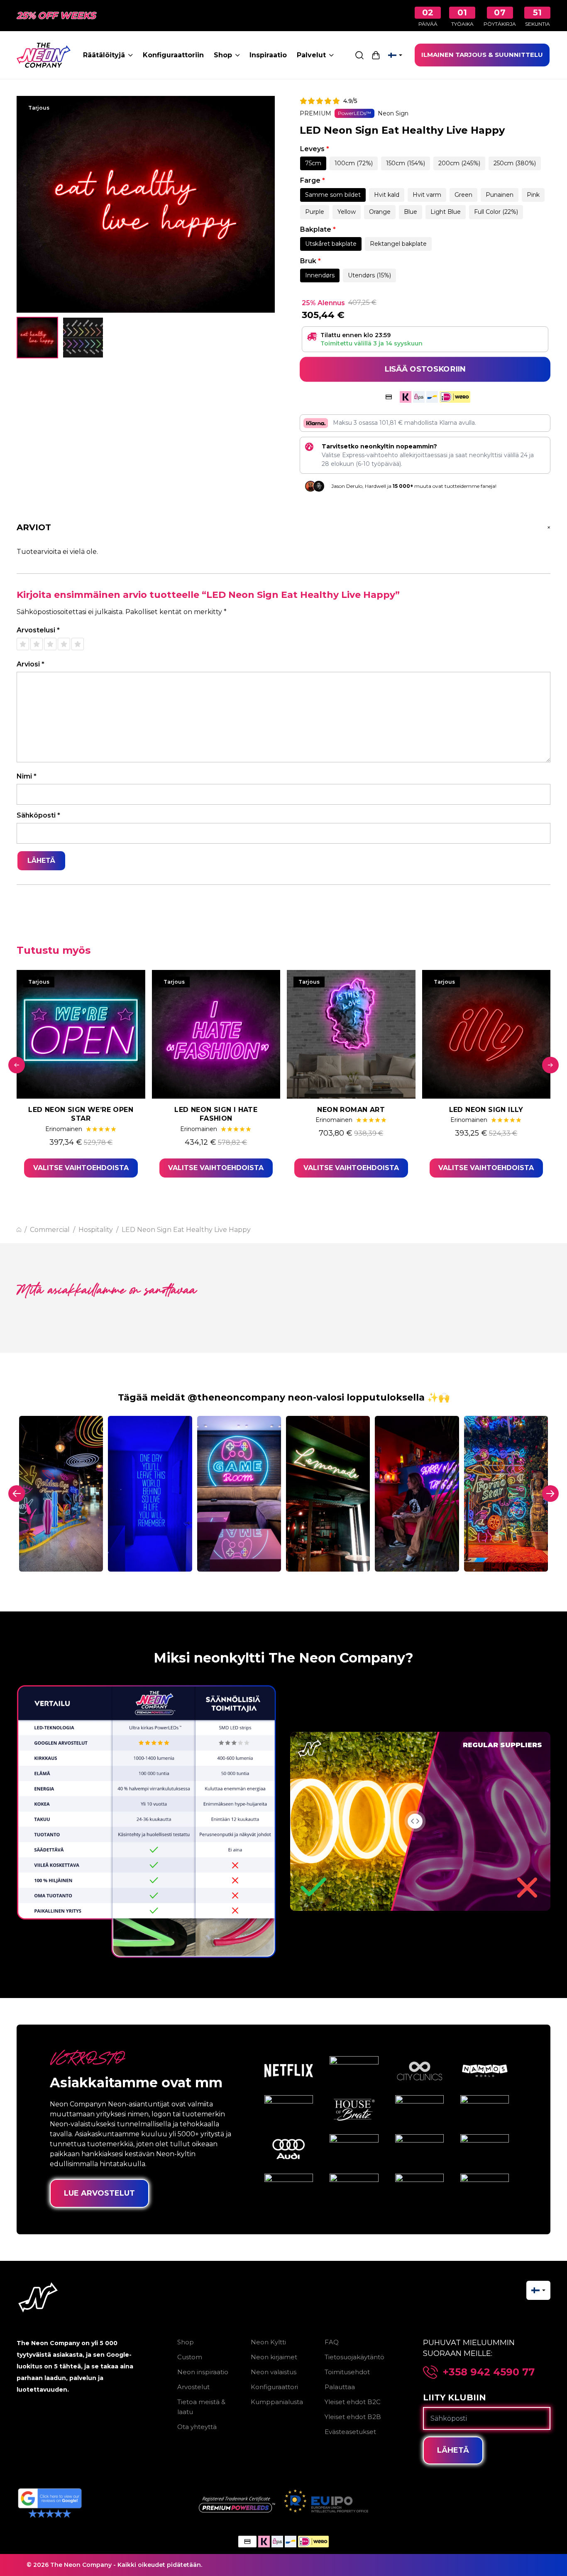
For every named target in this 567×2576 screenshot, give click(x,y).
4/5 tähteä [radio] (64, 644)
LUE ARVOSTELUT (99, 2193)
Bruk (310, 261)
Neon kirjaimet (274, 2357)
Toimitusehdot (347, 2372)
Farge (313, 180)
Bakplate (318, 229)
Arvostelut (193, 2387)
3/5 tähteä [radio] (50, 644)
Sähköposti (38, 815)
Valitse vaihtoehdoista (81, 1168)
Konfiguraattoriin (173, 55)
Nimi (27, 776)
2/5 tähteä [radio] (37, 644)
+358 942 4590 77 (489, 2372)
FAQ (332, 2342)
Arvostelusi (38, 630)
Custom (190, 2357)
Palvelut (311, 55)
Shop (223, 55)
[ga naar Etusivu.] (19, 1230)
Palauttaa (340, 2387)
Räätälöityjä (104, 55)
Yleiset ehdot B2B (353, 2417)
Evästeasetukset (350, 2432)
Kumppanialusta (277, 2402)
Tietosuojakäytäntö (354, 2357)
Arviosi (31, 664)
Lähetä (453, 2450)
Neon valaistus (274, 2372)
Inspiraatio (268, 55)
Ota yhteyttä (197, 2427)
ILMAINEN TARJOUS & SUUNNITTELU (482, 55)
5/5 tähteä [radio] (78, 644)
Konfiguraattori (274, 2387)
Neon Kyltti (268, 2342)
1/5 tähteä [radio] (23, 644)
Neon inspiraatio (203, 2372)
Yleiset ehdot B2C (353, 2402)
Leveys (315, 149)
